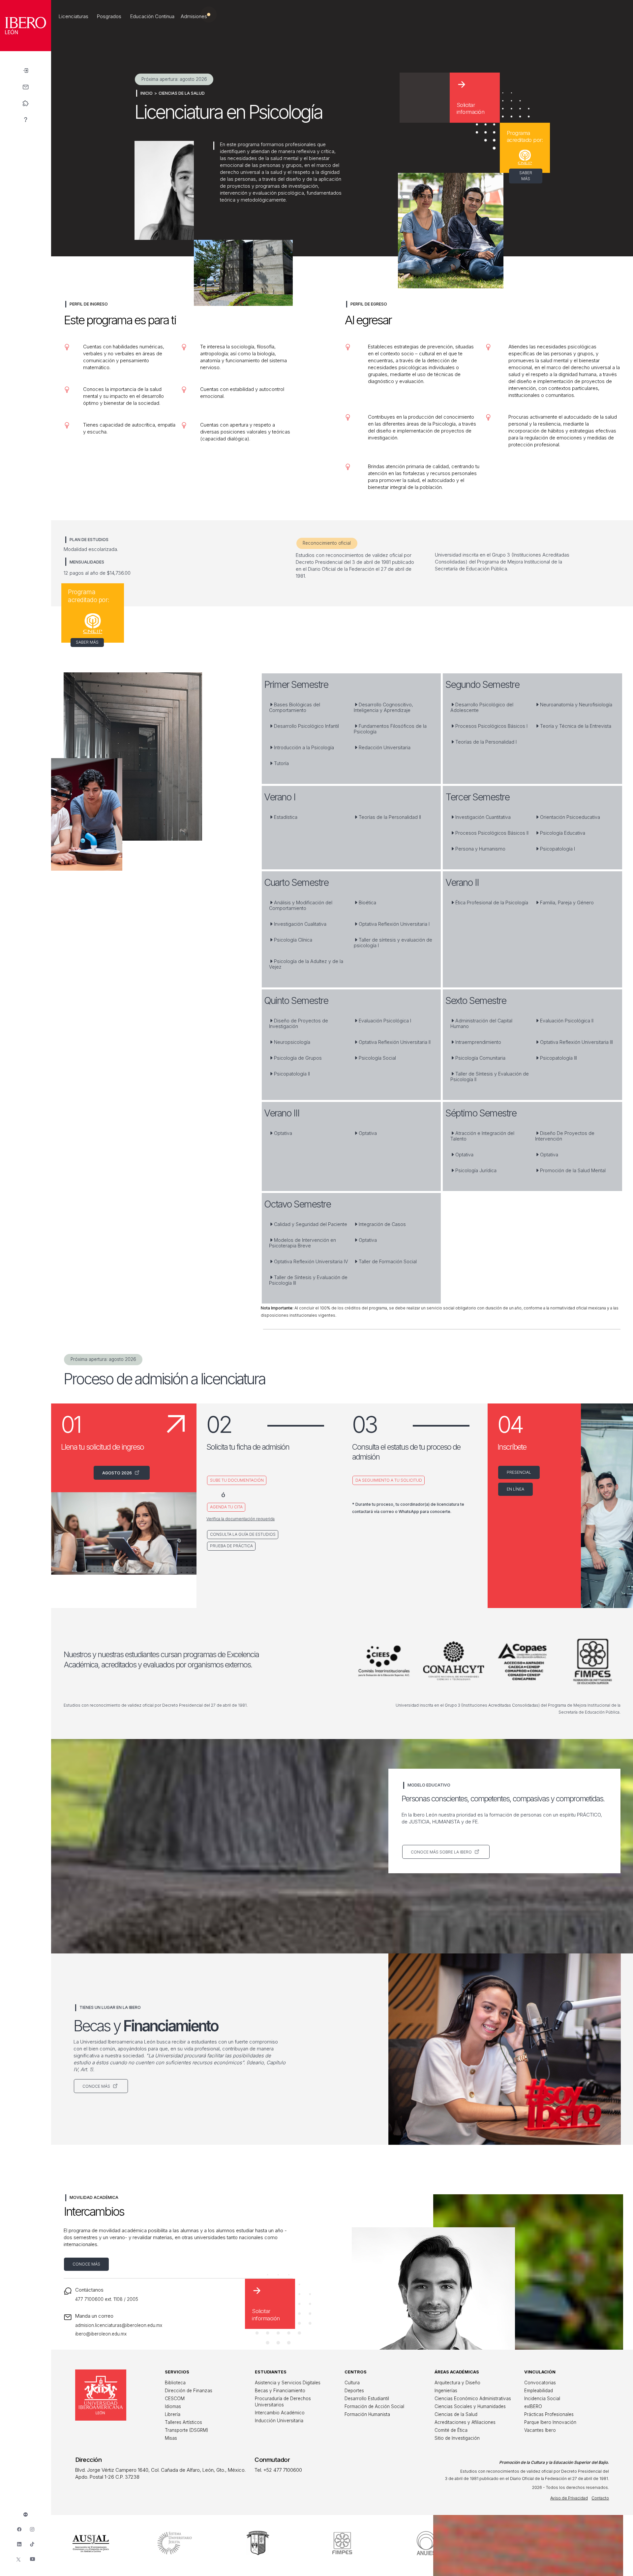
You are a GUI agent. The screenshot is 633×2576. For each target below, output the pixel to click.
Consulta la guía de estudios (243, 1534)
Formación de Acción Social (374, 2406)
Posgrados (109, 16)
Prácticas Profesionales (549, 2414)
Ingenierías (446, 2391)
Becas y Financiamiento (280, 2391)
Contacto (600, 2498)
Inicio (147, 93)
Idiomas (173, 2406)
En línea (515, 1489)
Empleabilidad (539, 2391)
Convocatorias (540, 2383)
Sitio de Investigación (457, 2438)
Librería (173, 2414)
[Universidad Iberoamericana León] (26, 49)
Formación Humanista (367, 2414)
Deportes (354, 2391)
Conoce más (97, 2086)
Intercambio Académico (280, 2413)
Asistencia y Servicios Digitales (288, 2383)
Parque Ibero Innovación (550, 2422)
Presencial (519, 1472)
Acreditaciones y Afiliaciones (465, 2422)
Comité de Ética (451, 2430)
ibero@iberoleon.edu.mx (101, 2334)
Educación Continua (152, 16)
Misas (171, 2438)
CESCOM (175, 2399)
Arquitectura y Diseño (457, 2383)
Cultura (352, 2383)
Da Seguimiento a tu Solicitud (389, 1480)
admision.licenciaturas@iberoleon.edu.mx (119, 2325)
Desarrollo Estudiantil (367, 2399)
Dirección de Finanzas (189, 2391)
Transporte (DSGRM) (186, 2430)
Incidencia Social (542, 2399)
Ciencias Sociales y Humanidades (470, 2406)
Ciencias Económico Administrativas (473, 2399)
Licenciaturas (74, 16)
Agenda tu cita (226, 1507)
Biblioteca (175, 2383)
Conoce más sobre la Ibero (442, 1852)
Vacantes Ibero (540, 2430)
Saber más (526, 176)
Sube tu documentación (237, 1480)
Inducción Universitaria (279, 2421)
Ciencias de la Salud (182, 93)
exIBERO (533, 2406)
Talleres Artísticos (183, 2422)
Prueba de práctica (231, 1546)
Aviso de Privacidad (569, 2498)
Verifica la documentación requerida (241, 1519)
